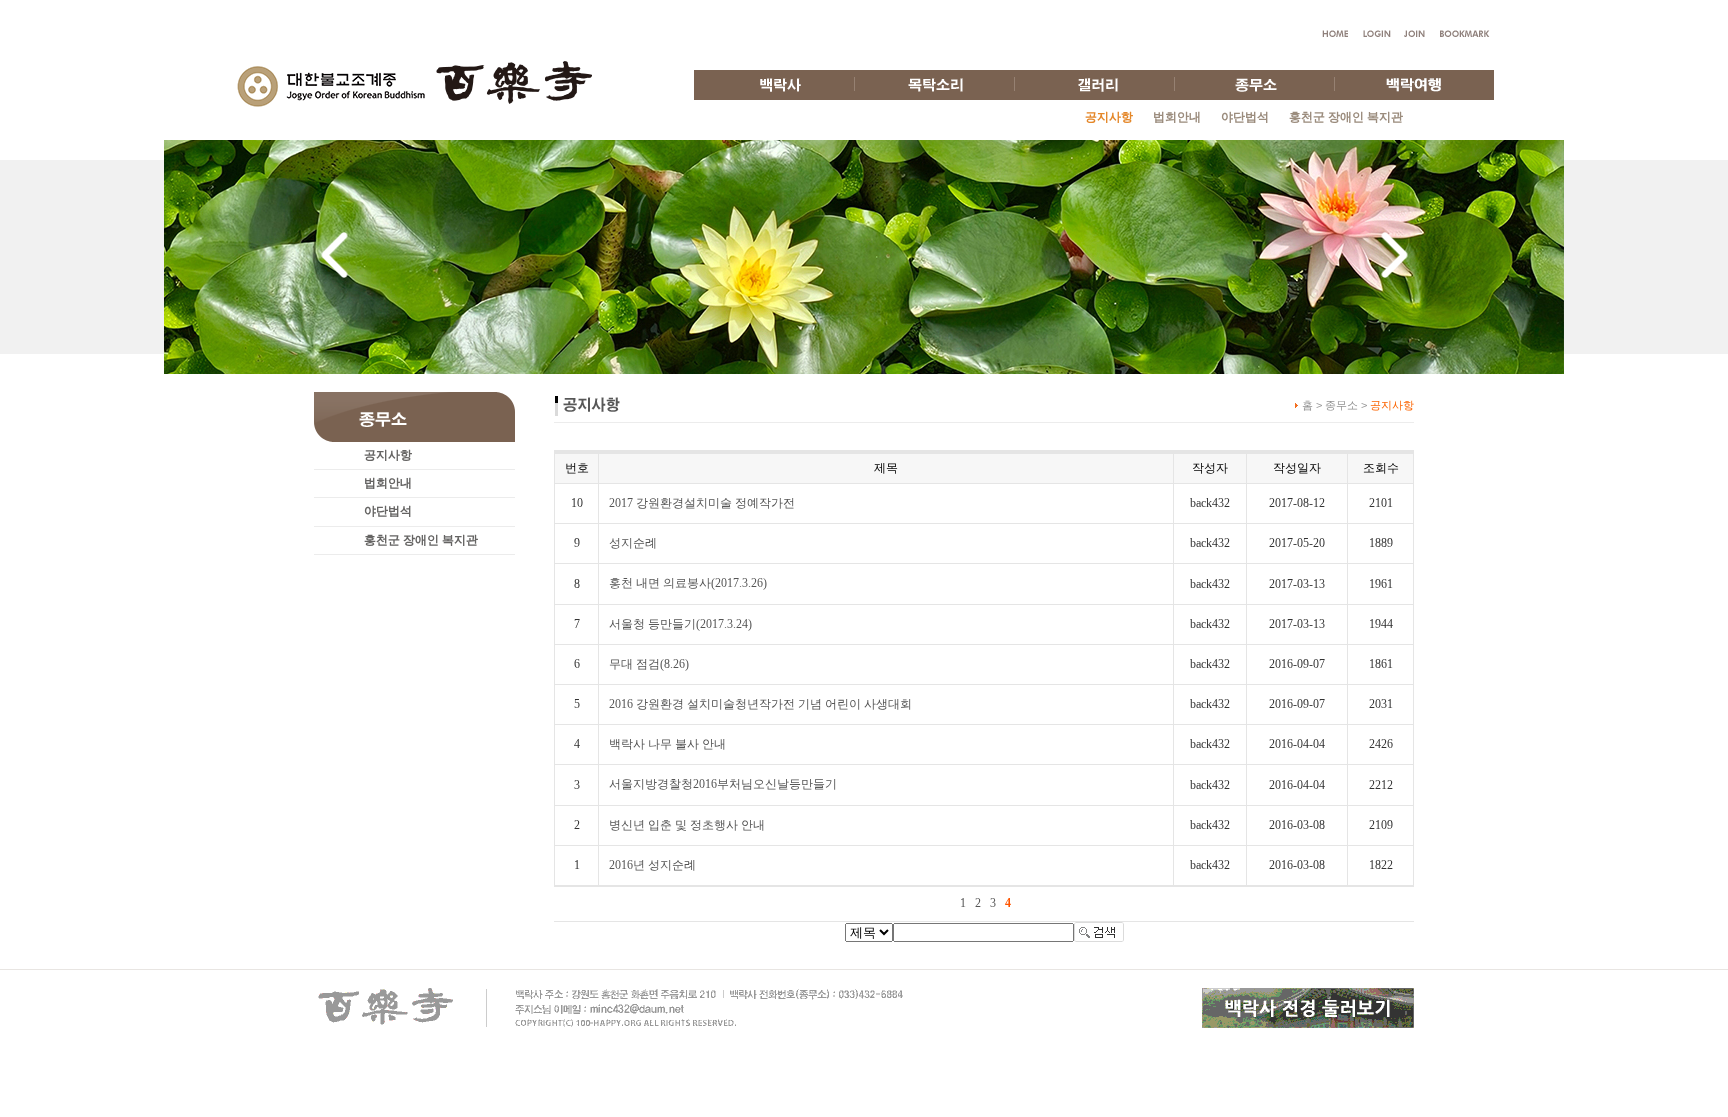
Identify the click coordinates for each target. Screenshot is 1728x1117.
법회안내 (1177, 117)
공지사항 (388, 455)
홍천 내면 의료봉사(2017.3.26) (688, 583)
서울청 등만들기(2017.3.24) (680, 624)
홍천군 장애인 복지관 (1346, 117)
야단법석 (1245, 117)
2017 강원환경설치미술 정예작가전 (702, 503)
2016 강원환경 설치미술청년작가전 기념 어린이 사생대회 (760, 704)
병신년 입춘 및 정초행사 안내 (687, 825)
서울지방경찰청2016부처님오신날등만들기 (723, 784)
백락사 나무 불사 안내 (667, 744)
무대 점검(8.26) (649, 664)
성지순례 (633, 543)
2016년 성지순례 (652, 865)
